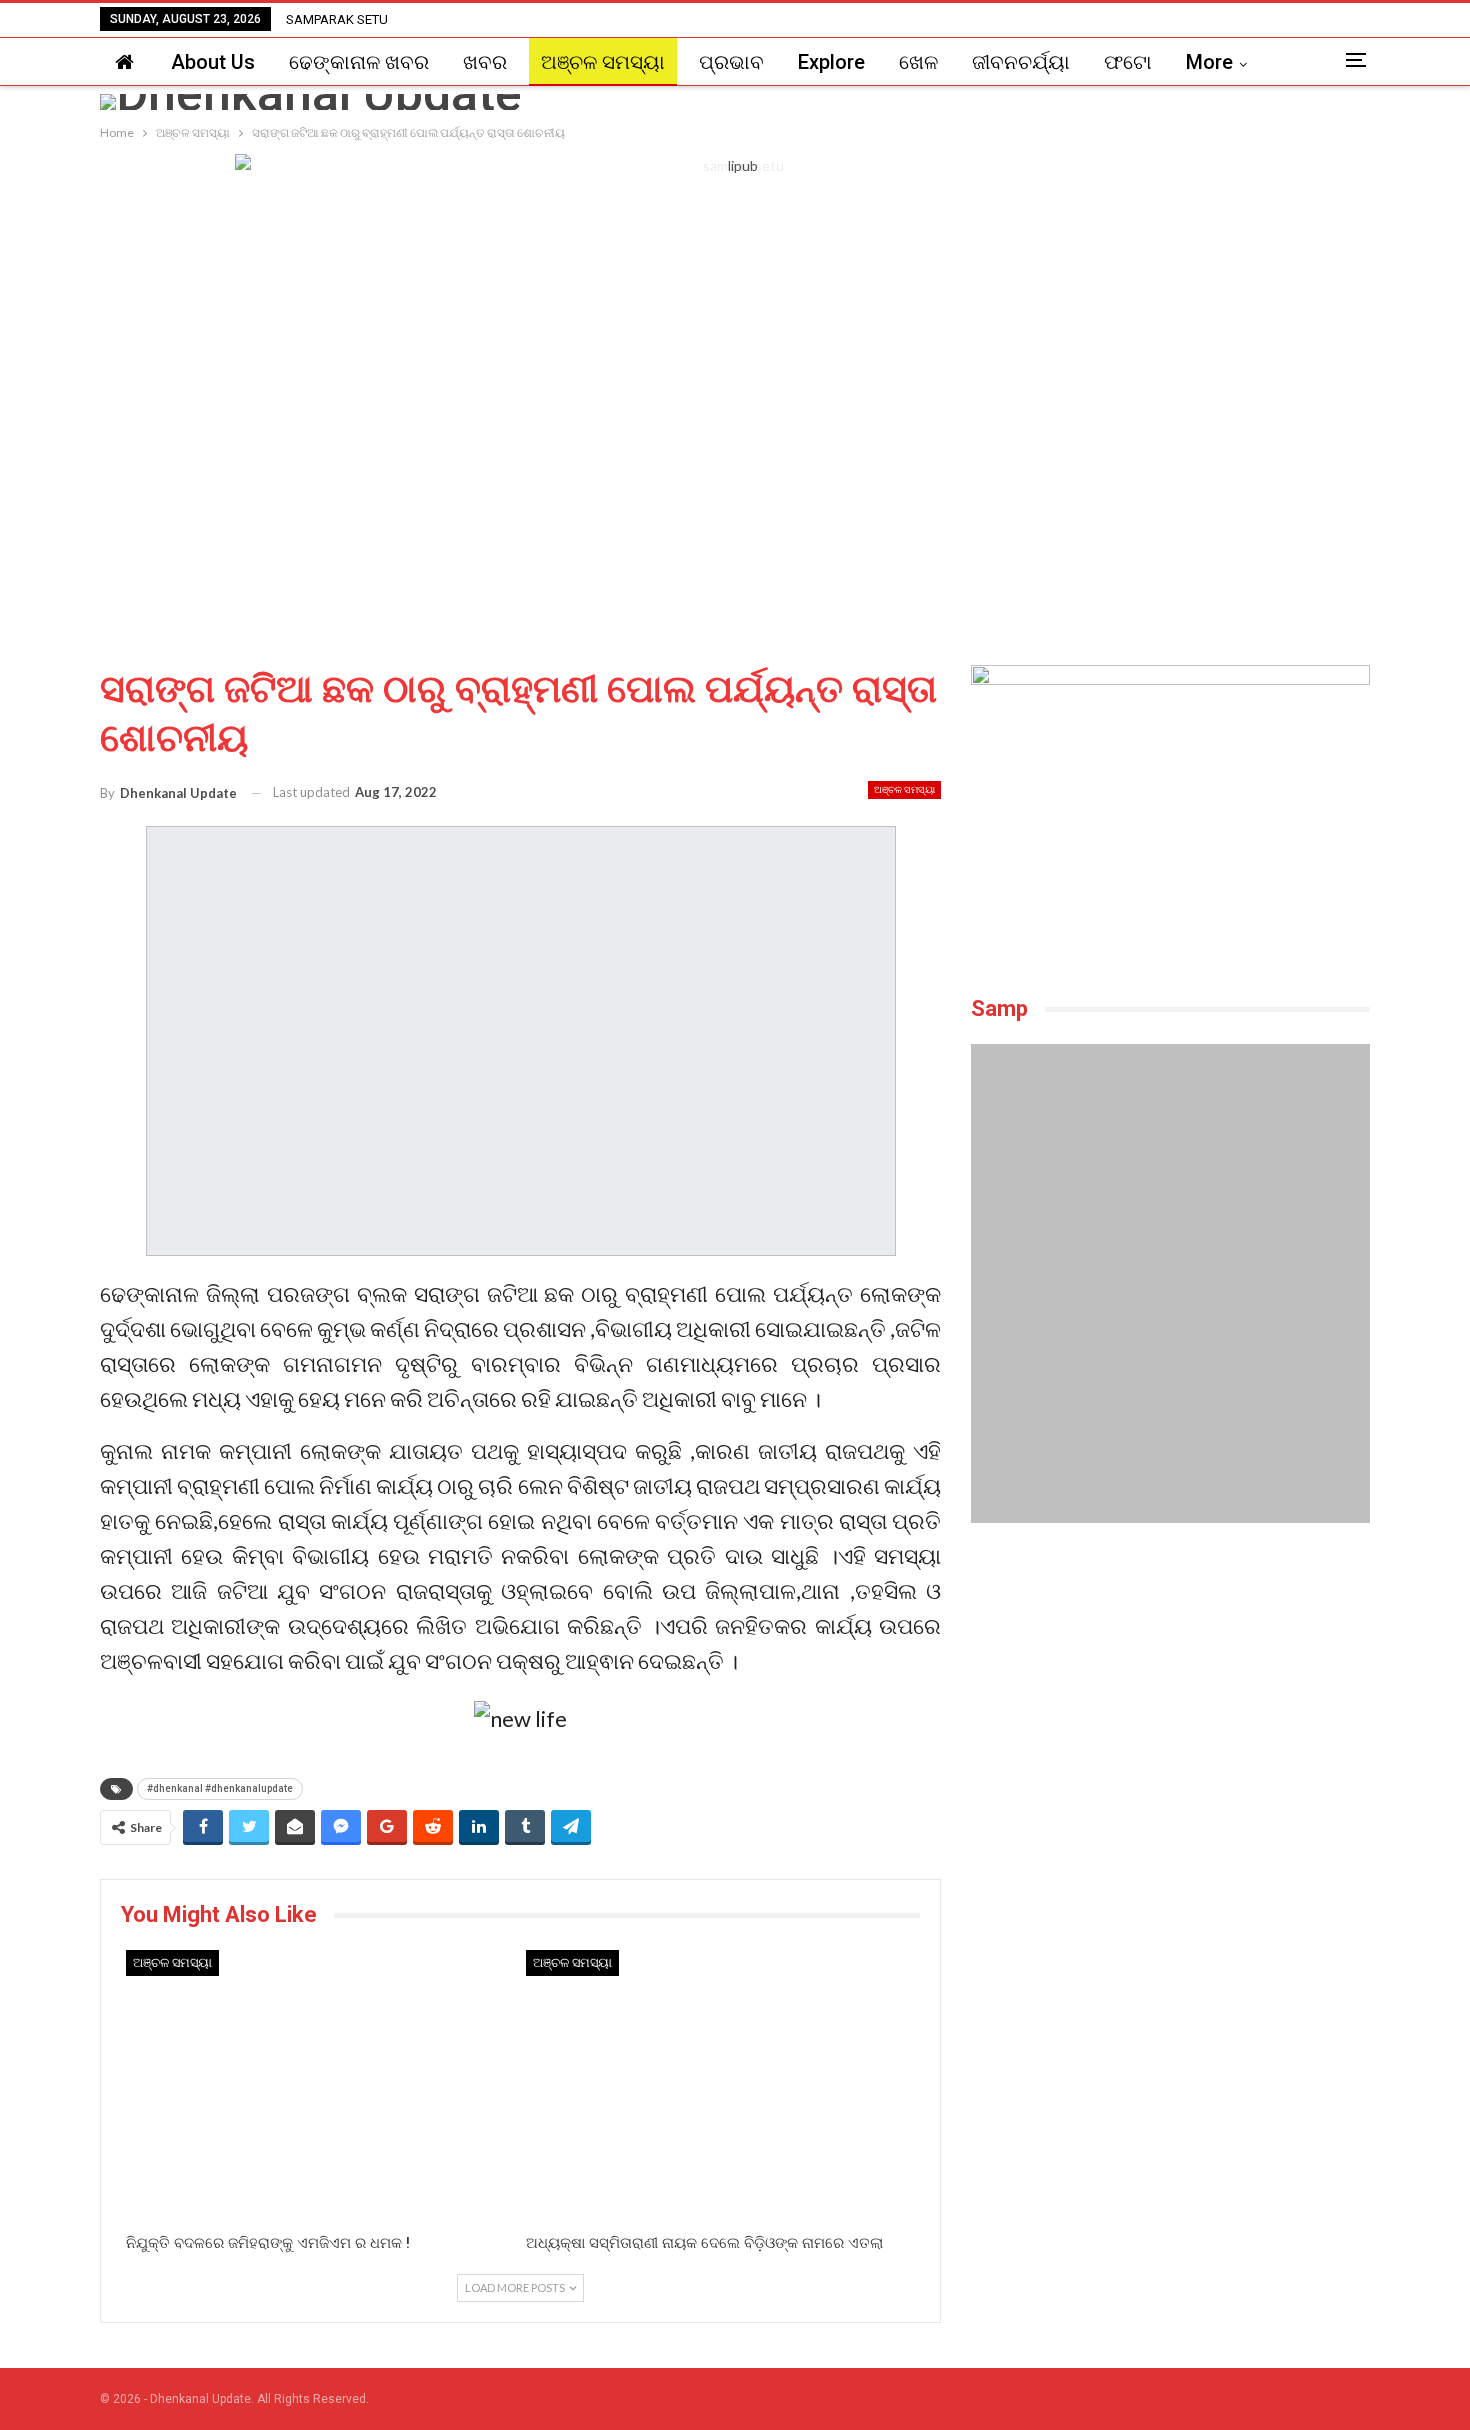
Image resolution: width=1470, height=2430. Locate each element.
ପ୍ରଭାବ (731, 62)
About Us (213, 62)
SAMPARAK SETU (337, 19)
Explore (831, 62)
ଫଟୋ (1128, 62)
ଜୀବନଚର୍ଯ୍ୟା (1021, 62)
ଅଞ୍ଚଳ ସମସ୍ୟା (603, 62)
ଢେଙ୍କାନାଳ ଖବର (359, 62)
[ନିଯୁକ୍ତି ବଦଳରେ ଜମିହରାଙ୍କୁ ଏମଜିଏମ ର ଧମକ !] (321, 2086)
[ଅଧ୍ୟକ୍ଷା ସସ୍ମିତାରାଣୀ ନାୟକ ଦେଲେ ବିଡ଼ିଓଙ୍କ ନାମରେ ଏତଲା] (721, 2086)
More (1209, 62)
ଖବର (485, 62)
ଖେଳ (918, 62)
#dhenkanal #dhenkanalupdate (220, 1788)
